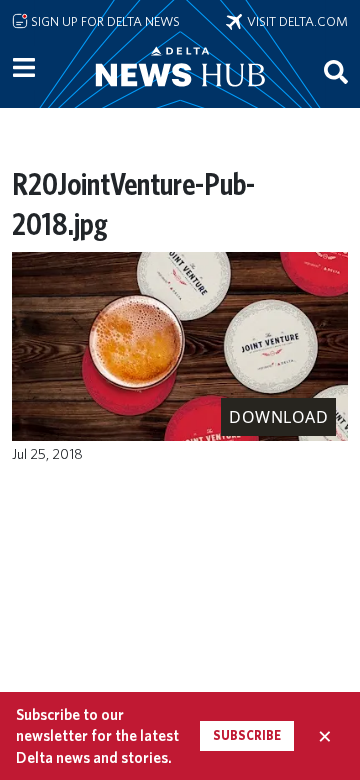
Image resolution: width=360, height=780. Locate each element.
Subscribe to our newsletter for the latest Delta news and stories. (97, 736)
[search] (336, 71)
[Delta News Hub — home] (180, 94)
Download (278, 417)
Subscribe (247, 735)
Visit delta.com (295, 21)
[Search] (336, 71)
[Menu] (24, 68)
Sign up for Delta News (104, 21)
